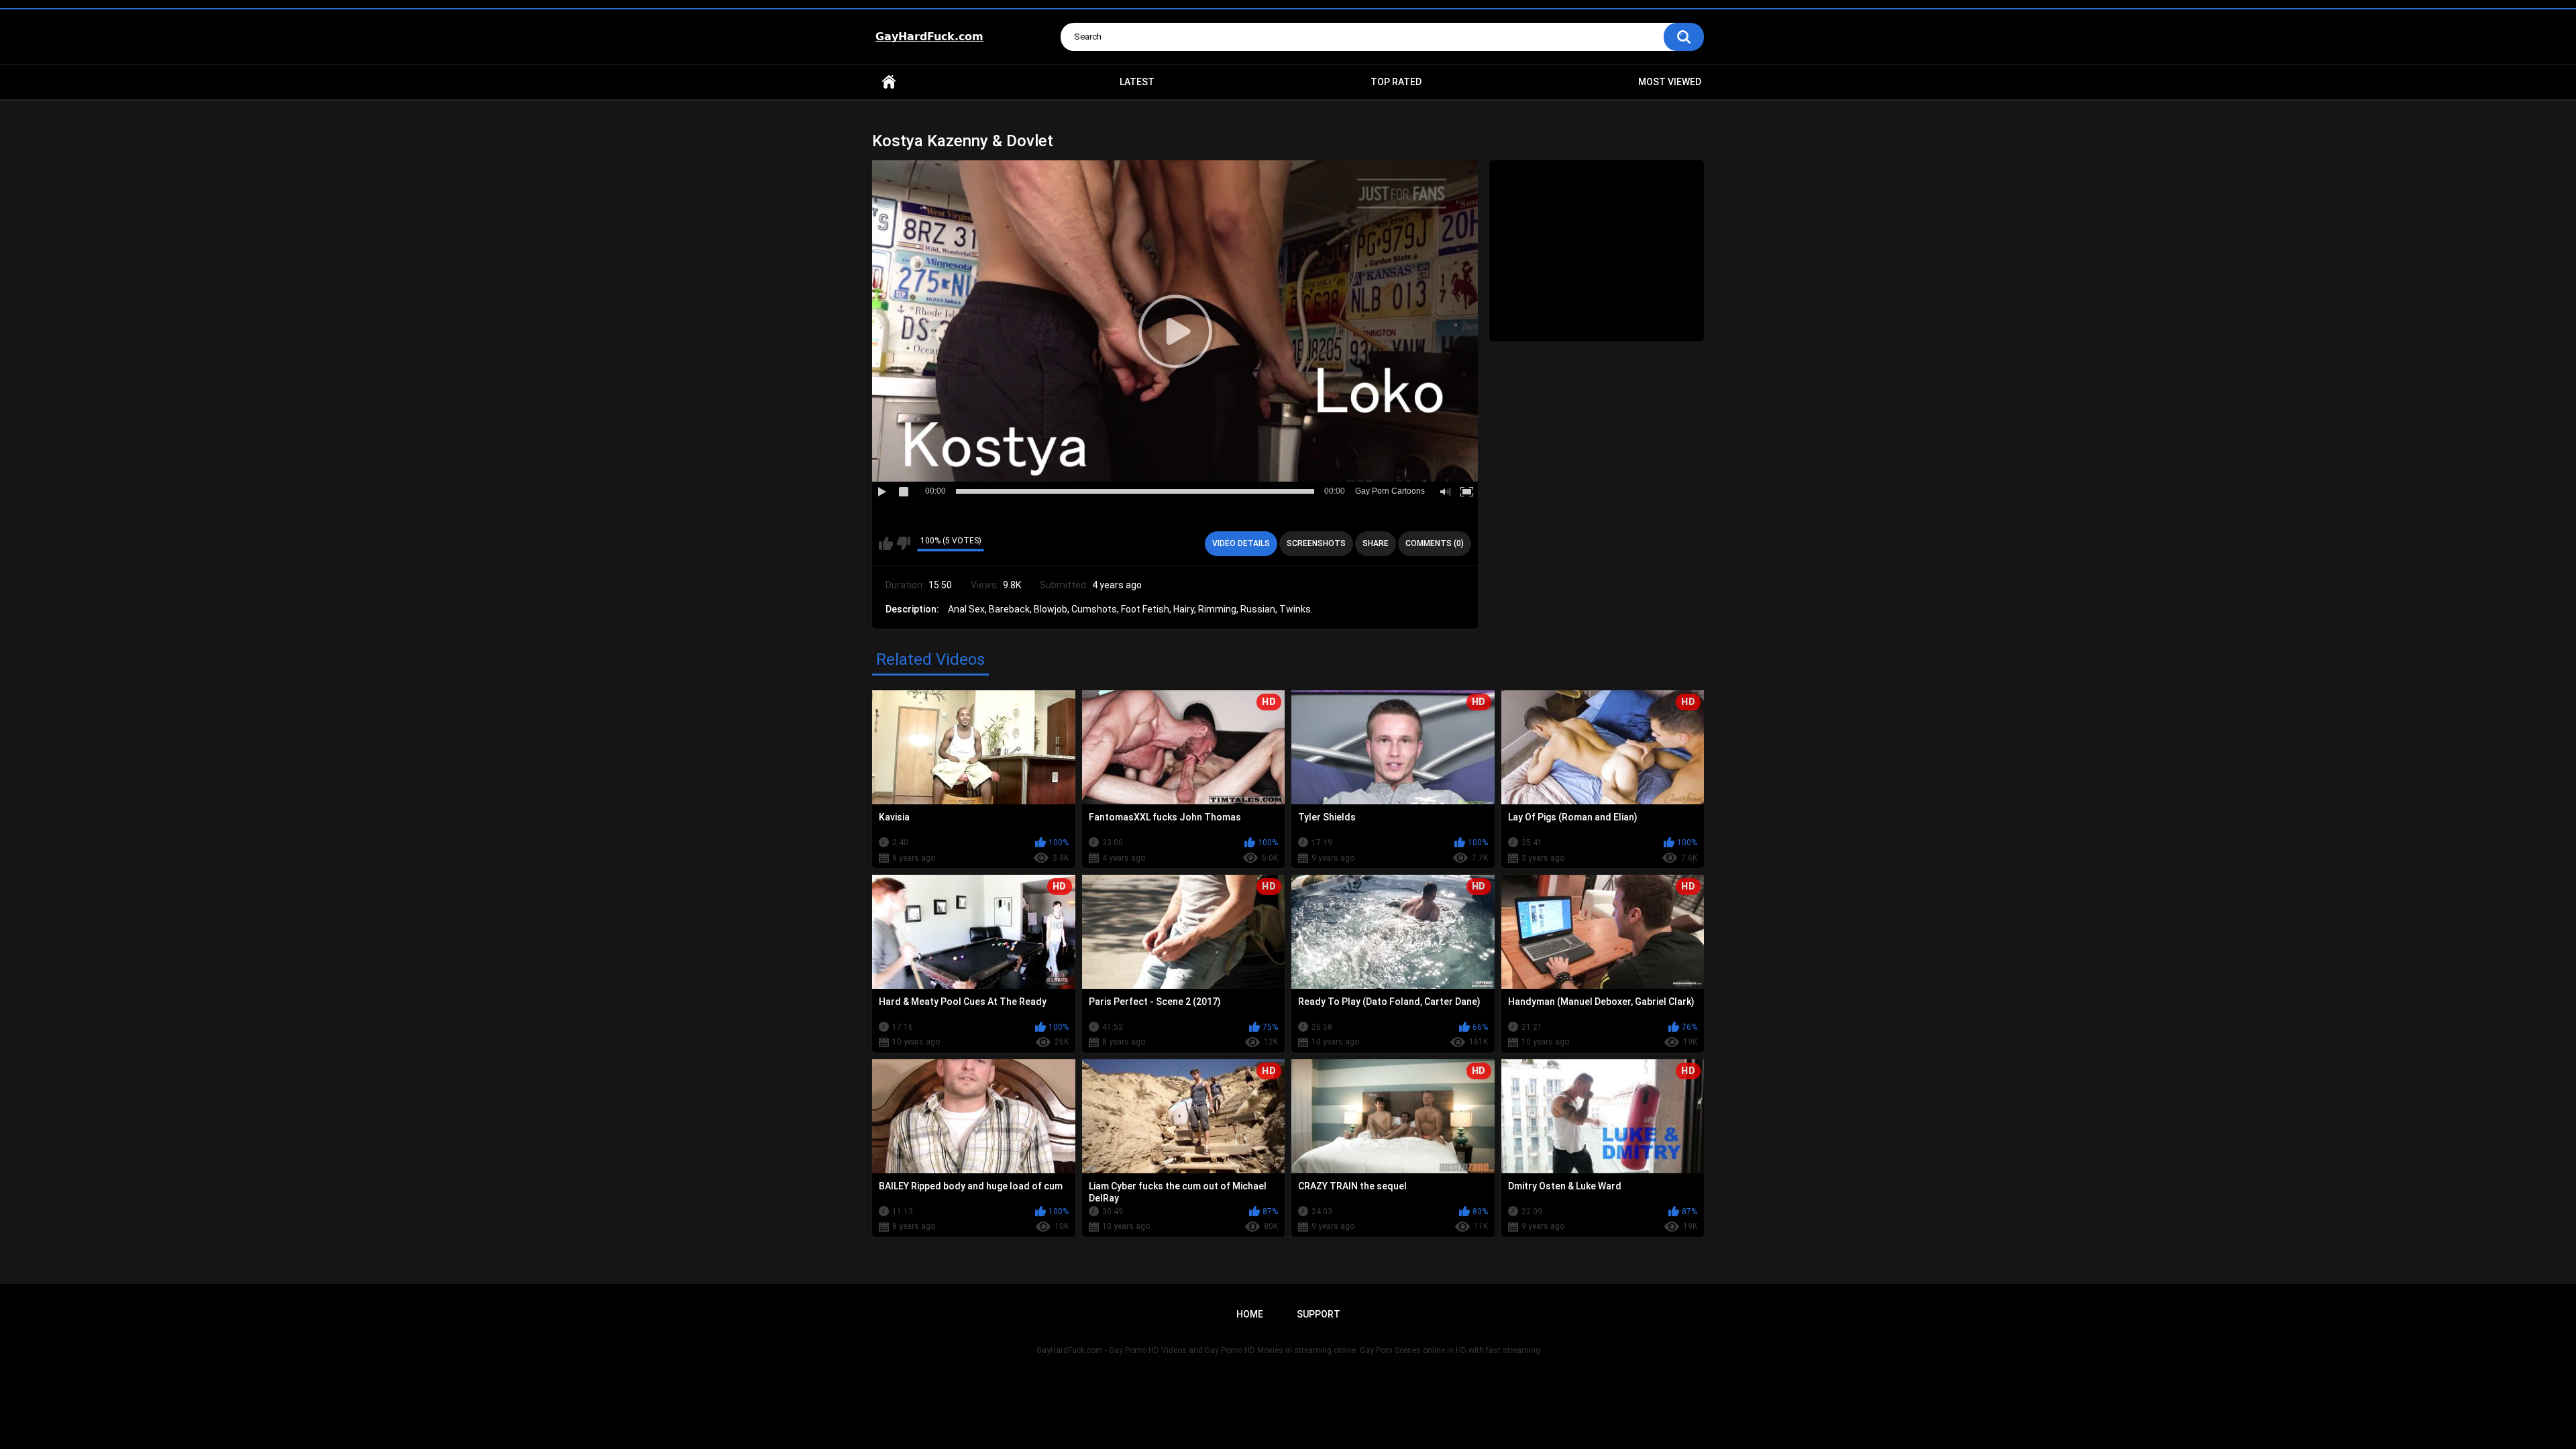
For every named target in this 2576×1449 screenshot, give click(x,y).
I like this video (886, 543)
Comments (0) (1435, 543)
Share (1376, 543)
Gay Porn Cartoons (1390, 491)
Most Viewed (1670, 82)
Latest (1137, 82)
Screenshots (1316, 543)
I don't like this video (903, 543)
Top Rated (1396, 82)
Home (889, 82)
